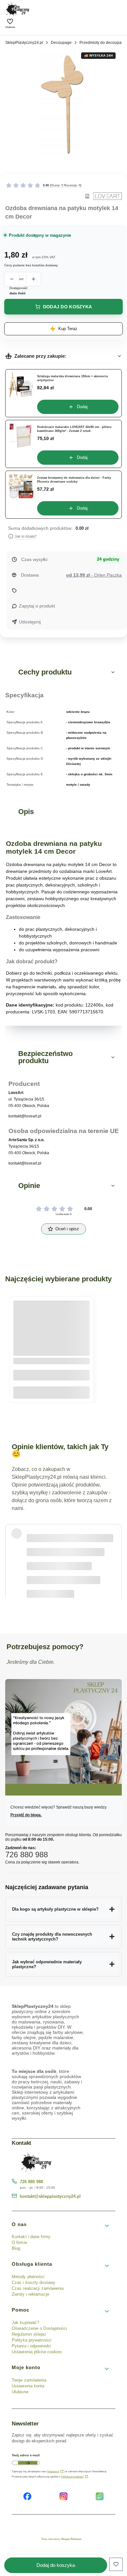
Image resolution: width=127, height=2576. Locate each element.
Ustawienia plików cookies (38, 2352)
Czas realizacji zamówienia (38, 2288)
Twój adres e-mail (26, 2455)
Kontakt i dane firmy (31, 2237)
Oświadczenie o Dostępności (40, 2328)
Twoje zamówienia (29, 2380)
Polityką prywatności (72, 2477)
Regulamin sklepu (29, 2334)
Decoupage (61, 43)
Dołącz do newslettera (28, 2463)
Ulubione (20, 2392)
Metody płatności (28, 2277)
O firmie (19, 2242)
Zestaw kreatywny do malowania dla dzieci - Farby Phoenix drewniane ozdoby (74, 480)
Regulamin (53, 2471)
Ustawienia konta (28, 2386)
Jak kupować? (25, 2322)
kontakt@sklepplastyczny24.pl (50, 2196)
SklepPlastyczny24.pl (24, 43)
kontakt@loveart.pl (25, 1116)
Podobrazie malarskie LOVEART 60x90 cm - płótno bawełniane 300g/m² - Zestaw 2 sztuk (74, 429)
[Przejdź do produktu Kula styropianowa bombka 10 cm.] (51, 1328)
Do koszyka (52, 1393)
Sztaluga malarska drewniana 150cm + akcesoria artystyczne (72, 378)
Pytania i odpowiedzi (31, 2346)
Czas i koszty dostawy (34, 2282)
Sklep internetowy (61, 2539)
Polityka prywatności (32, 2340)
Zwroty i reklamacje (30, 2294)
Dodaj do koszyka (67, 307)
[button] (63, 672)
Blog (16, 2248)
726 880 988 (31, 2182)
